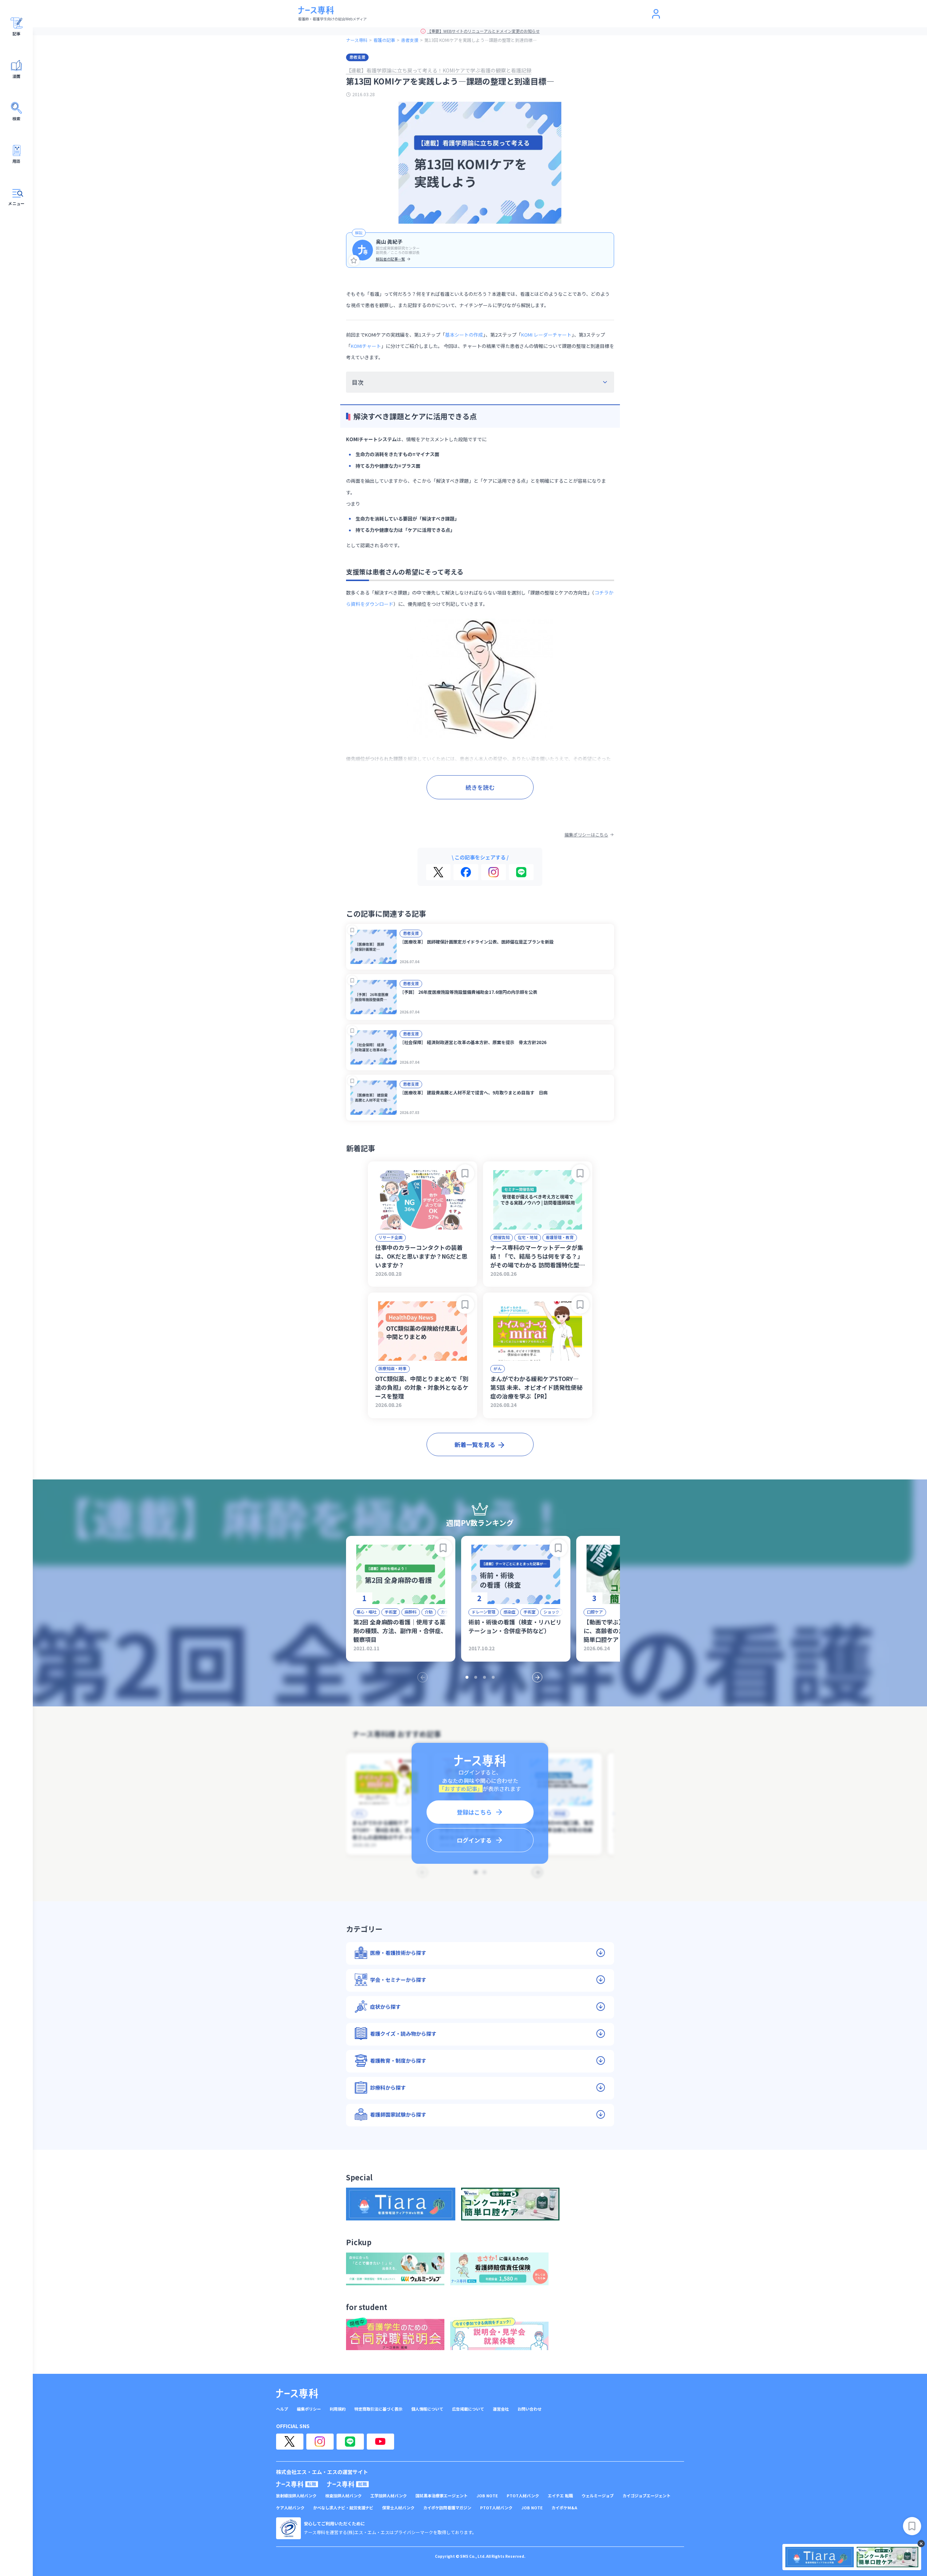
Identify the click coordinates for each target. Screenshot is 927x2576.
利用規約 (338, 2409)
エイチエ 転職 (560, 2496)
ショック (551, 1612)
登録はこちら (474, 1812)
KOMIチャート (366, 346)
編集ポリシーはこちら (586, 835)
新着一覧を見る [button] (475, 1444)
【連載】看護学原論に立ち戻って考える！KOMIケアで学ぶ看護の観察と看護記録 (439, 70)
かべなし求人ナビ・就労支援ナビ (343, 2508)
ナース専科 (357, 40)
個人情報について (427, 2409)
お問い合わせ (530, 2409)
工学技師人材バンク (389, 2496)
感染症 (509, 1612)
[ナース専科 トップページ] (297, 2393)
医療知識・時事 (392, 1368)
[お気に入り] (354, 260)
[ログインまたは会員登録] (656, 14)
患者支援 (410, 40)
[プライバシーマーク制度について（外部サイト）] (288, 2528)
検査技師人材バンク (343, 2496)
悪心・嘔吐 (367, 1612)
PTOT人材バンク (523, 2496)
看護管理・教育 (560, 1237)
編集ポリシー (309, 2409)
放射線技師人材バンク (296, 2496)
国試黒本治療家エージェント (442, 2496)
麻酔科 (411, 1612)
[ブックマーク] (352, 930)
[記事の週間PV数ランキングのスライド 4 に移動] (493, 1677)
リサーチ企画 (390, 1237)
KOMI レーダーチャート (546, 335)
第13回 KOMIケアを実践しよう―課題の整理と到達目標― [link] (481, 40)
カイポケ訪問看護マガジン (447, 2508)
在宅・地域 (528, 1237)
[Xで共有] (438, 872)
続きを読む (480, 787)
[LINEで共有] (521, 872)
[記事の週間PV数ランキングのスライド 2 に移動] (476, 1677)
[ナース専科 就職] (348, 2484)
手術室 (391, 1612)
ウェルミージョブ (598, 2496)
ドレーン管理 (484, 1612)
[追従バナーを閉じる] (921, 2544)
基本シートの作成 (464, 335)
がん (498, 1368)
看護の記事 (384, 40)
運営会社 (501, 2409)
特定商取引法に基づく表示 (378, 2409)
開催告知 (502, 1237)
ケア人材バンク (290, 2508)
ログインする (474, 1840)
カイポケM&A (564, 2508)
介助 (429, 1612)
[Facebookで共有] (466, 872)
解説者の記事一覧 (390, 259)
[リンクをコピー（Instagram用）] (494, 872)
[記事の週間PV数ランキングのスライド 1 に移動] (467, 1677)
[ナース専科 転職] (297, 2484)
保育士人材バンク (398, 2508)
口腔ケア (595, 1612)
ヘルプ (282, 2409)
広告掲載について (468, 2409)
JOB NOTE (487, 2496)
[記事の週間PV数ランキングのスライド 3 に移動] (484, 1677)
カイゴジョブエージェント (647, 2496)
